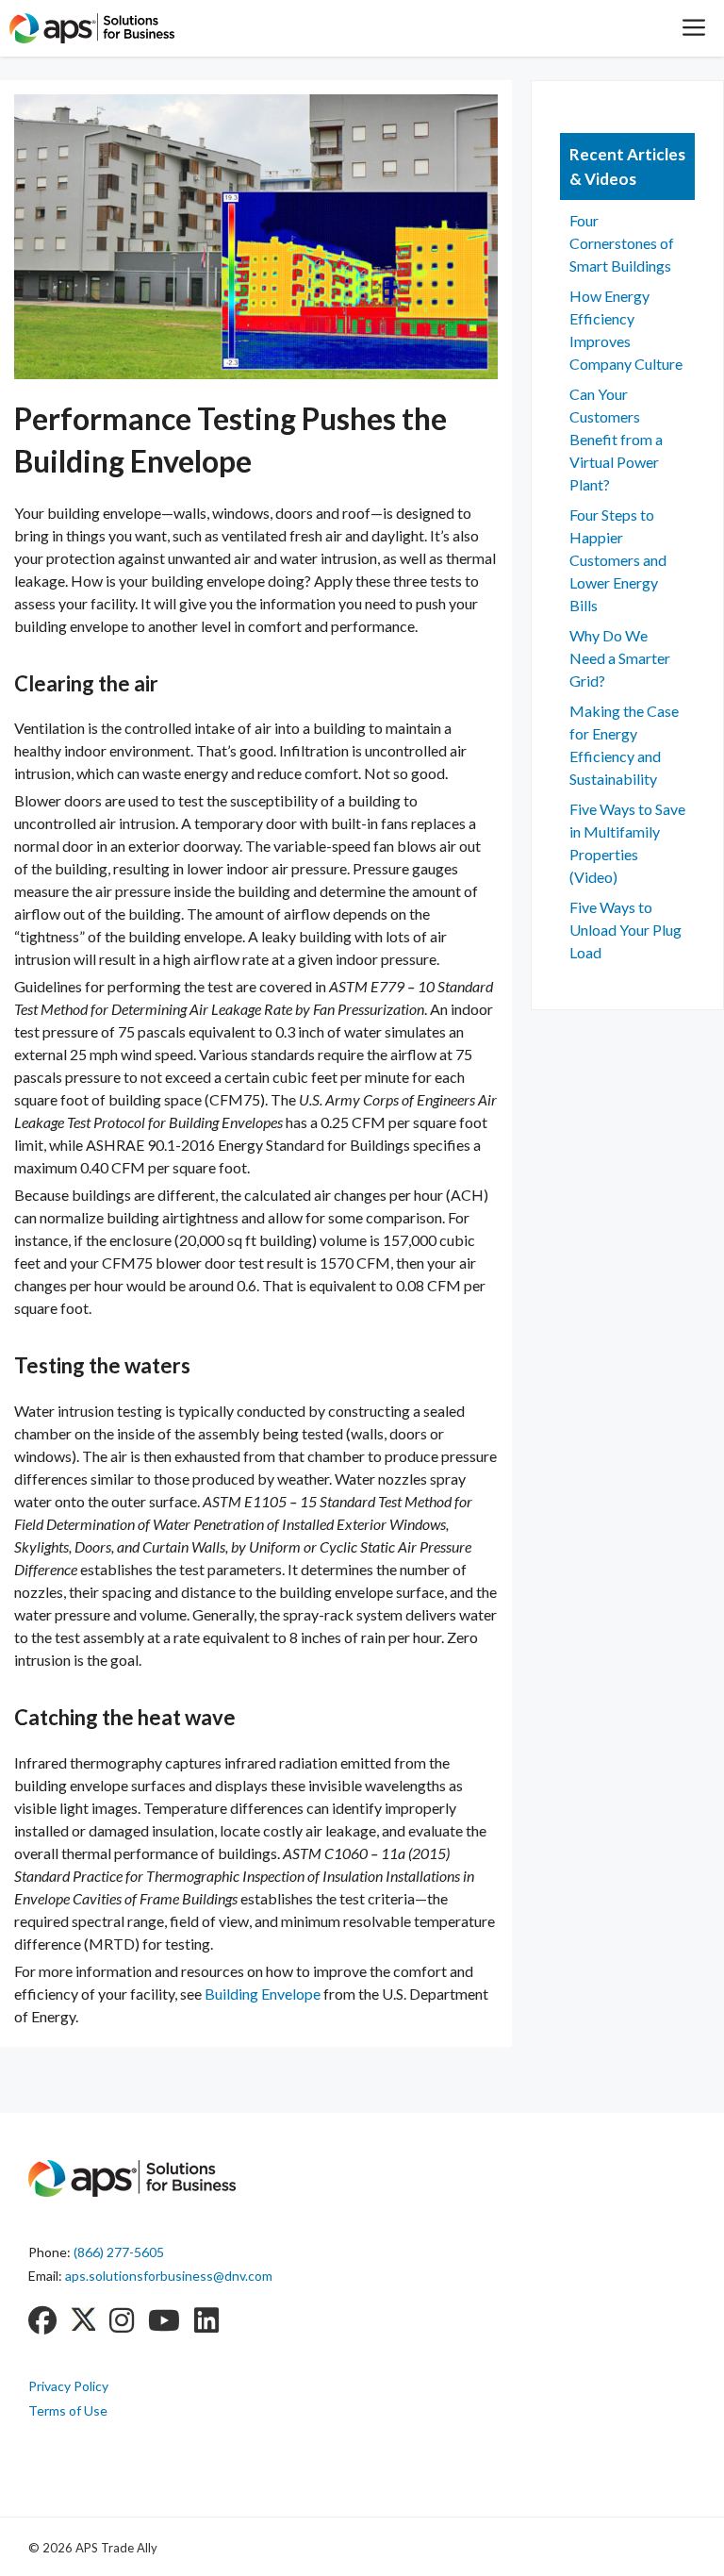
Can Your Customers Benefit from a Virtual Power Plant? (616, 439)
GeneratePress (283, 2547)
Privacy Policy (68, 2386)
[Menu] (694, 28)
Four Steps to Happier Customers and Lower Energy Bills (618, 560)
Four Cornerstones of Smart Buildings (622, 243)
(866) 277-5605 (119, 2252)
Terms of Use (68, 2410)
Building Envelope (263, 1994)
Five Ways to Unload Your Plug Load (625, 930)
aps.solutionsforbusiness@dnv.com (169, 2276)
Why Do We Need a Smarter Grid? (620, 658)
